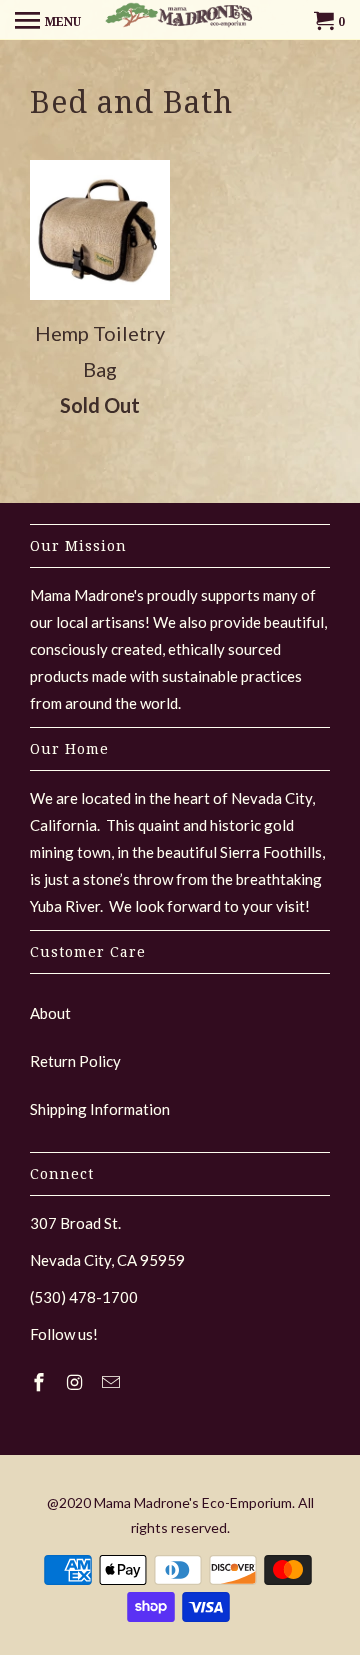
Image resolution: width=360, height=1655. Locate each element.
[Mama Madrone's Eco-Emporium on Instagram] (77, 1382)
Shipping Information (100, 1109)
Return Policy (75, 1061)
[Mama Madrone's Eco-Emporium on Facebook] (41, 1382)
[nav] (48, 20)
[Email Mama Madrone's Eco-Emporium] (113, 1382)
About (50, 1013)
